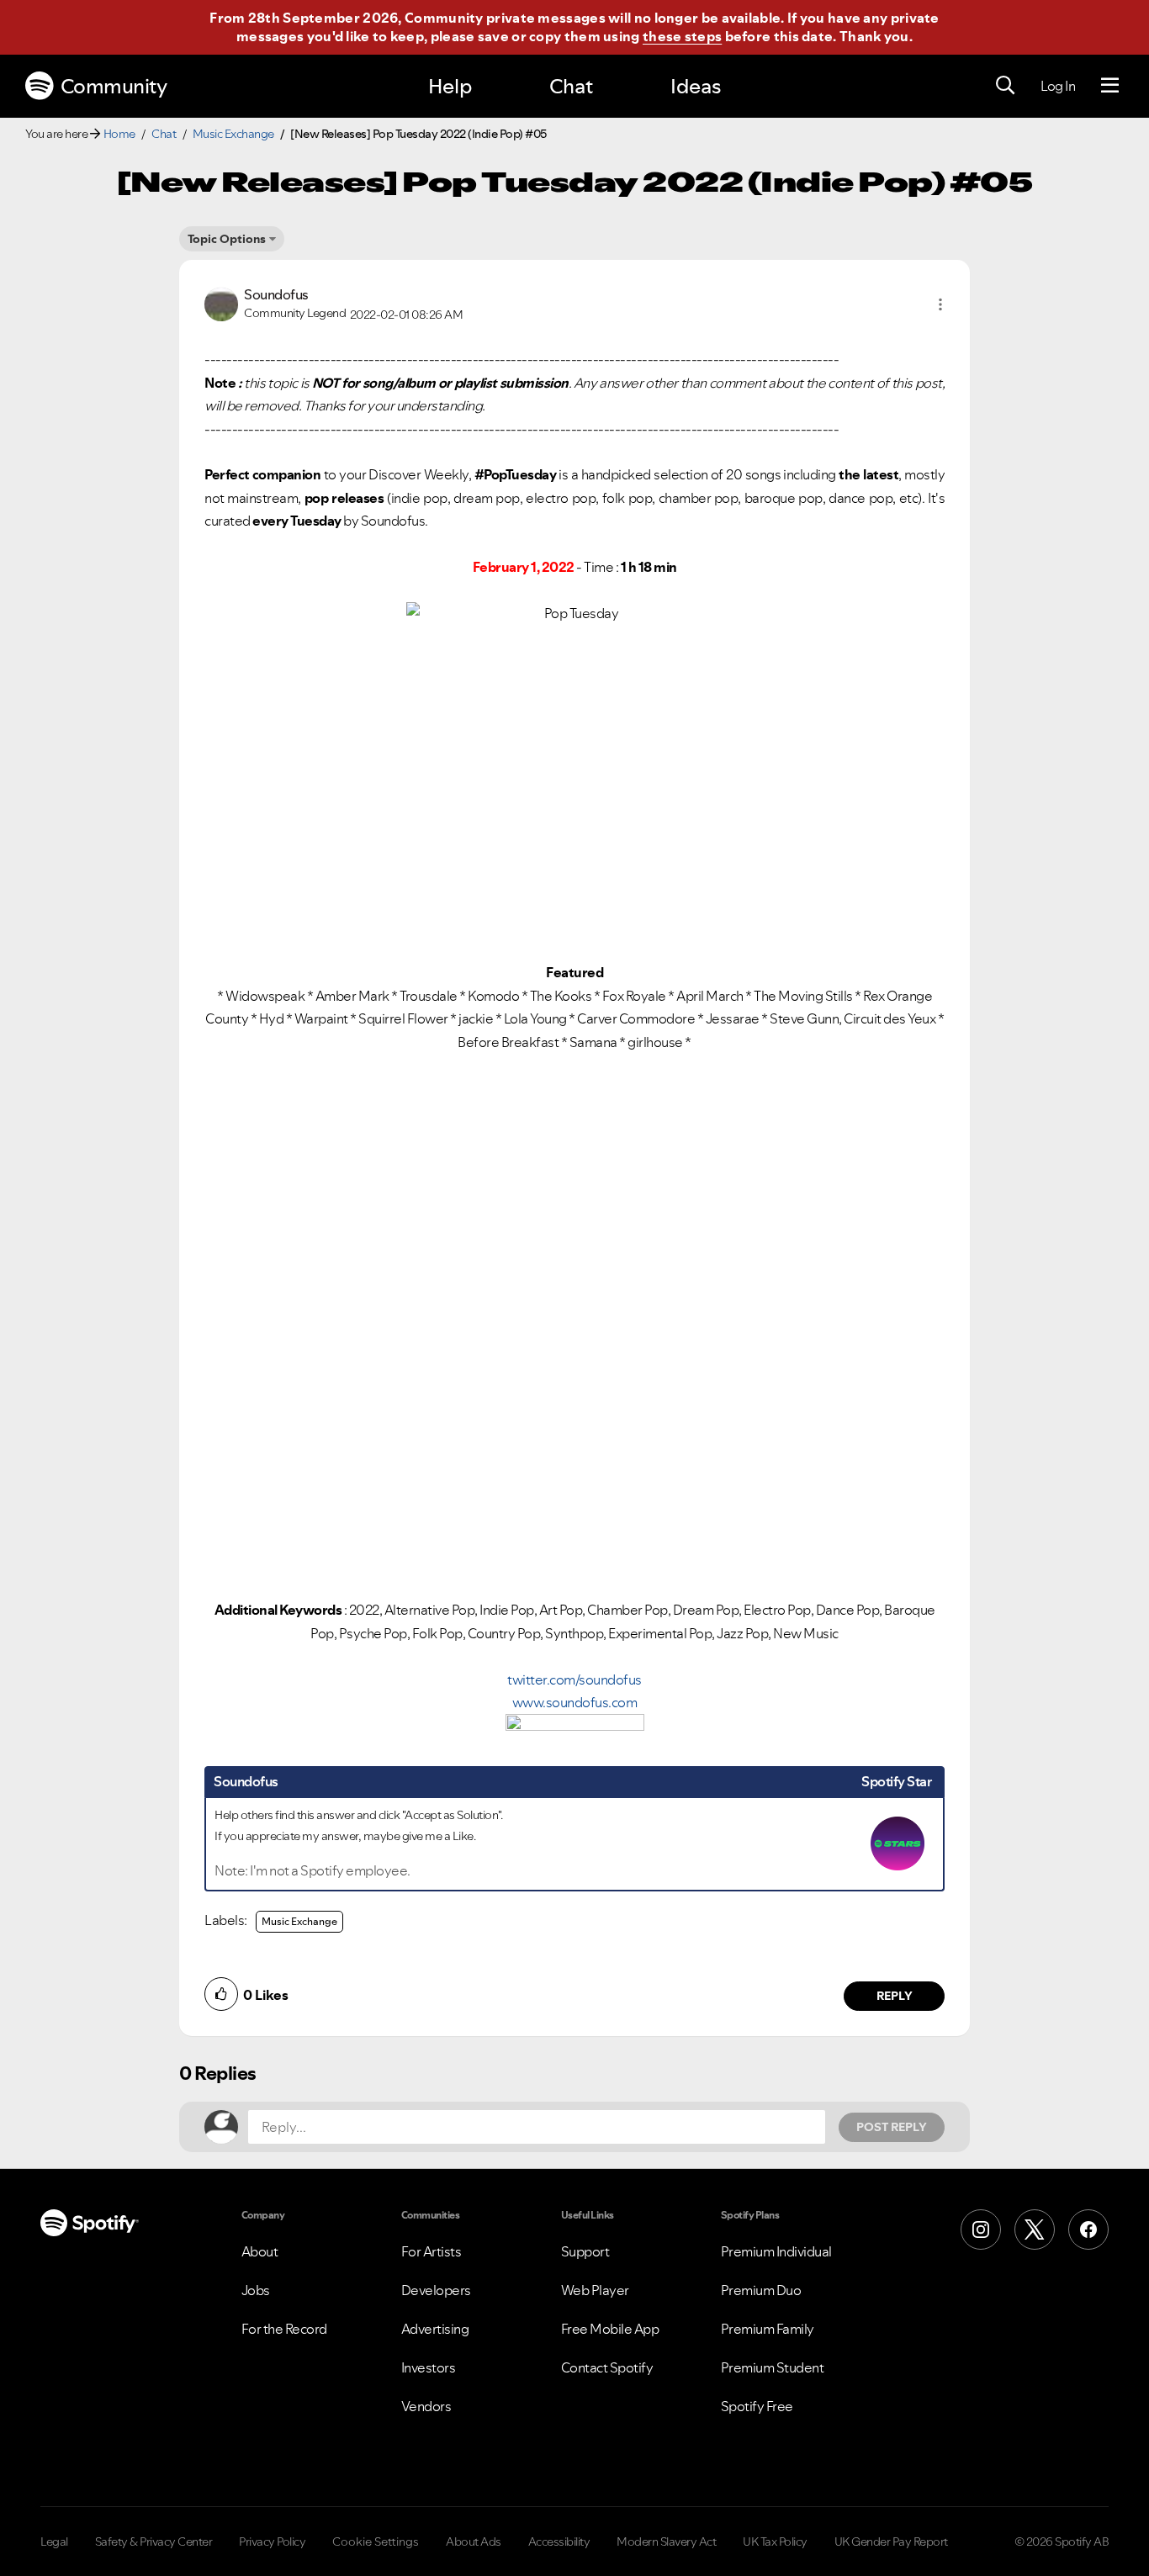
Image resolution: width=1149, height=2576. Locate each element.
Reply (895, 1996)
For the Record (284, 2329)
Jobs (256, 2290)
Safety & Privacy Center (154, 2542)
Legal (54, 2542)
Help (450, 86)
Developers (436, 2290)
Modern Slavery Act (666, 2542)
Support (585, 2251)
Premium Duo (761, 2290)
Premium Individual (776, 2251)
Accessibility (559, 2542)
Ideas (696, 86)
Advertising (435, 2329)
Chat (571, 86)
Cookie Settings (376, 2542)
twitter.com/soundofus (574, 1679)
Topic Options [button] (227, 239)
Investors (429, 2367)
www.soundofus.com (575, 1702)
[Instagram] (981, 2230)
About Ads (474, 2542)
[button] (940, 304)
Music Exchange (233, 134)
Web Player (595, 2290)
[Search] (1005, 86)
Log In (1058, 86)
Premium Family (768, 2329)
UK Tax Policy (775, 2542)
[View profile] (221, 303)
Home (119, 134)
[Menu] (1110, 86)
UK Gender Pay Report (891, 2542)
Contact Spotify (607, 2367)
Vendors (426, 2406)
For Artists (432, 2251)
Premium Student (773, 2367)
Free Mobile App (610, 2329)
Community (114, 86)
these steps (682, 36)
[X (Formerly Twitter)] (1035, 2230)
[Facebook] (1088, 2230)
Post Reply (892, 2127)
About (260, 2251)
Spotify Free (757, 2406)
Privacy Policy (272, 2542)
